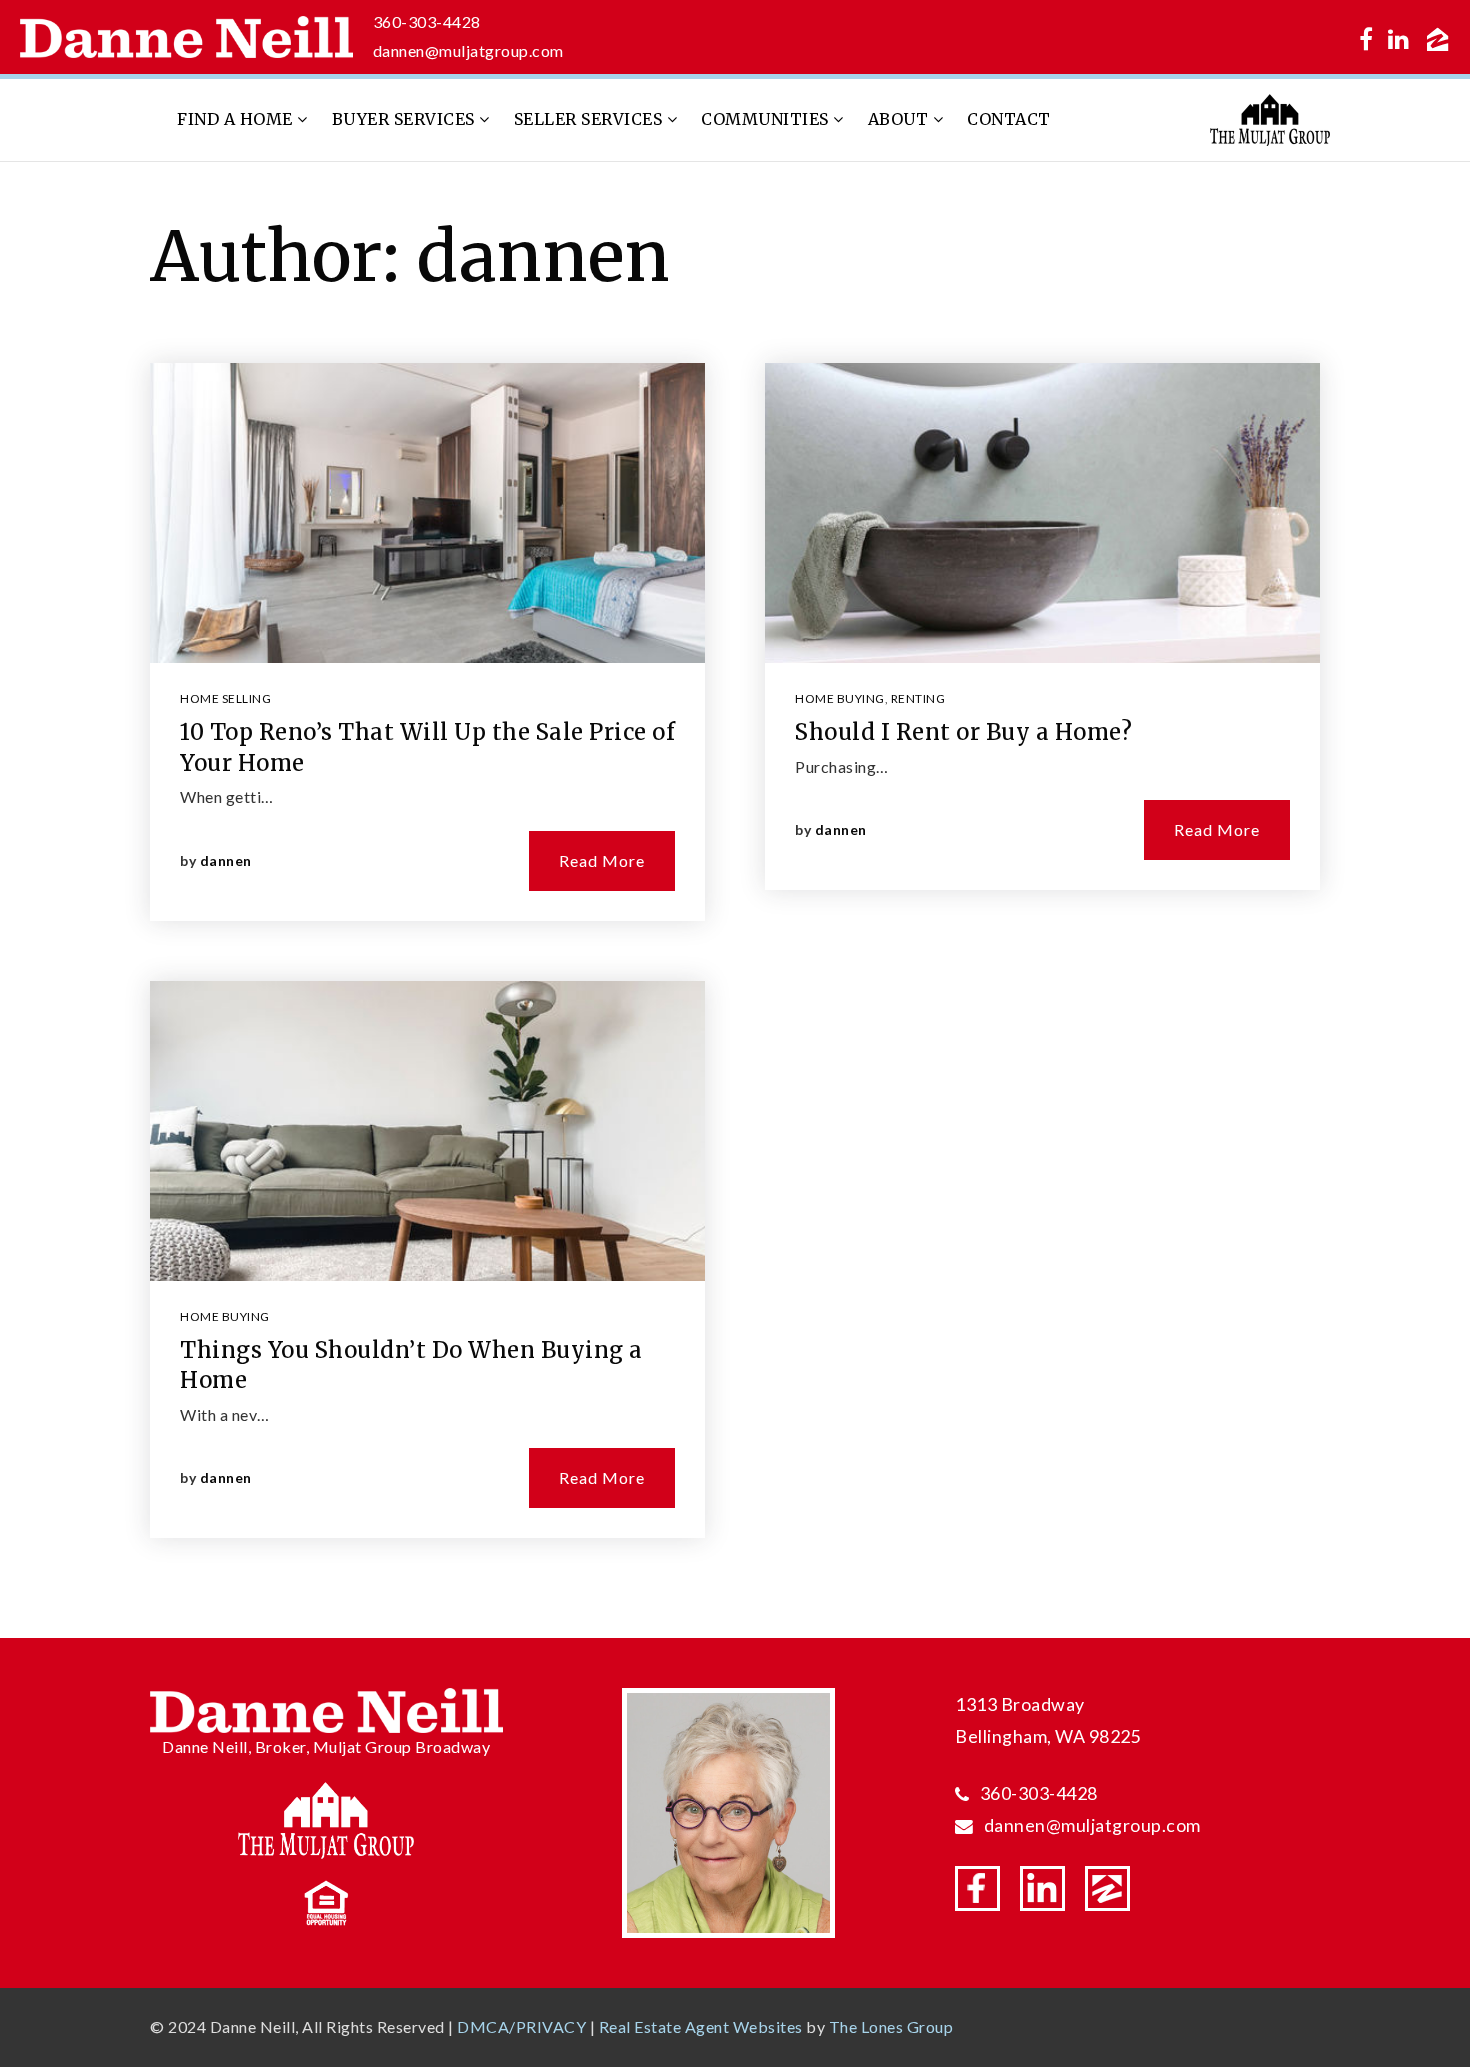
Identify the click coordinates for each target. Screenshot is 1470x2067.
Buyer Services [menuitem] (406, 119)
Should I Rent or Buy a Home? (963, 732)
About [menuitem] (900, 119)
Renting (918, 698)
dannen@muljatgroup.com (468, 50)
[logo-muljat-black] (1270, 117)
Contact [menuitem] (1009, 119)
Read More (602, 860)
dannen (226, 860)
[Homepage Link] (186, 34)
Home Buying (225, 1316)
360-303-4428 (427, 21)
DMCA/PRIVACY (521, 2026)
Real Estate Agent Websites (701, 2026)
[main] (735, 900)
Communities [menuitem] (767, 119)
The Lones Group (891, 2026)
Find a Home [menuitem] (237, 119)
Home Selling (225, 698)
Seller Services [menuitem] (590, 119)
